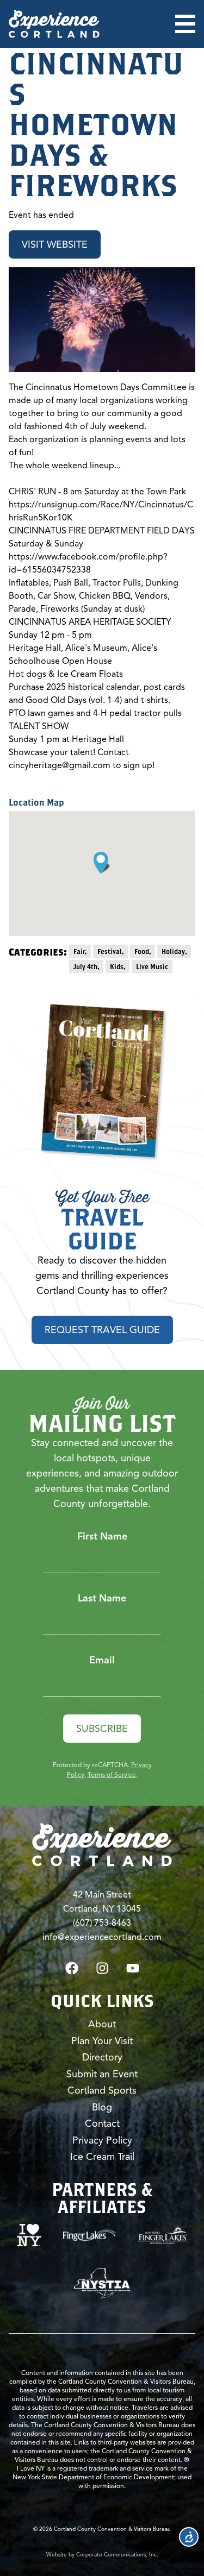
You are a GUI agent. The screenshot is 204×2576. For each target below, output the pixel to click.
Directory (102, 2057)
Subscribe (102, 1729)
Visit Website (55, 244)
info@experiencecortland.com (102, 1937)
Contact (102, 2123)
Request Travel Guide (102, 1330)
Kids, (118, 966)
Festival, (110, 951)
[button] (102, 863)
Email (102, 1660)
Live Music (152, 966)
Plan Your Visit (102, 2041)
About (102, 2024)
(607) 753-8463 (102, 1923)
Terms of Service (112, 1774)
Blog (102, 2107)
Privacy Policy (102, 2140)
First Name (102, 1536)
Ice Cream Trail (102, 2157)
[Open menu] (185, 24)
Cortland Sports (102, 2090)
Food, (143, 951)
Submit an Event (102, 2074)
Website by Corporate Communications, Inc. (102, 2555)
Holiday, (174, 951)
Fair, (80, 951)
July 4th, (86, 966)
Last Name (102, 1598)
